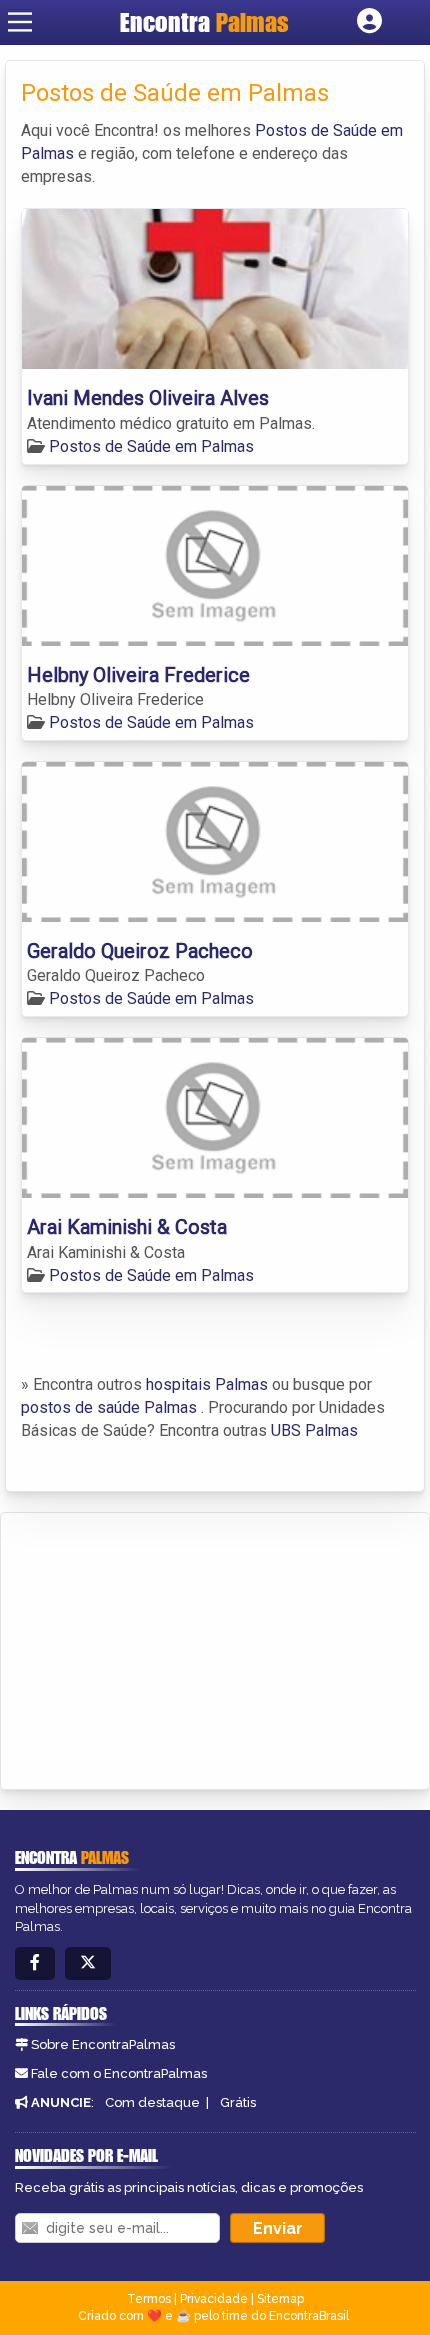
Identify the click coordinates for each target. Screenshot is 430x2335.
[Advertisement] (166, 1648)
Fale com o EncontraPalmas (119, 2073)
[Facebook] (35, 1963)
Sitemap (280, 2299)
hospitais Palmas (207, 1384)
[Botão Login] (369, 22)
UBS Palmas (314, 1430)
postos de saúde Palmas (109, 1407)
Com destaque (152, 2102)
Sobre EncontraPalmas (103, 2044)
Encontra (204, 22)
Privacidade (214, 2299)
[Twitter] (88, 1963)
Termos (149, 2299)
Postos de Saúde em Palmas (151, 446)
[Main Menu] (20, 22)
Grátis (238, 2102)
